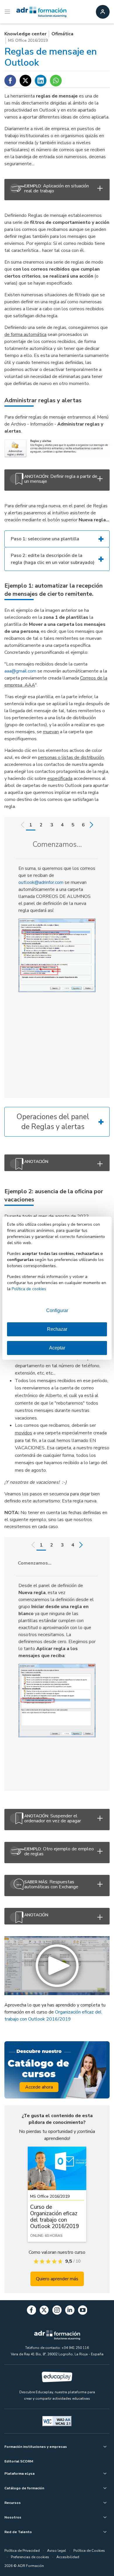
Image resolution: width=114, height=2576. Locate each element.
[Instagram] (57, 2311)
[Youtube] (83, 2311)
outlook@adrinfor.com (41, 882)
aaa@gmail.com (20, 671)
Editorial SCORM (19, 2461)
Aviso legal (57, 2551)
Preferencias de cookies (30, 2557)
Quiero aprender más (57, 2279)
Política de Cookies (89, 2551)
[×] (57, 1163)
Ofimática (62, 34)
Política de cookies (29, 1289)
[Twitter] (44, 2311)
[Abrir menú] (8, 12)
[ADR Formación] (41, 12)
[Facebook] (32, 2311)
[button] (57, 1966)
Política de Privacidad (22, 2551)
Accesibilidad (68, 2557)
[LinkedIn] (70, 2311)
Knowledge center (25, 34)
